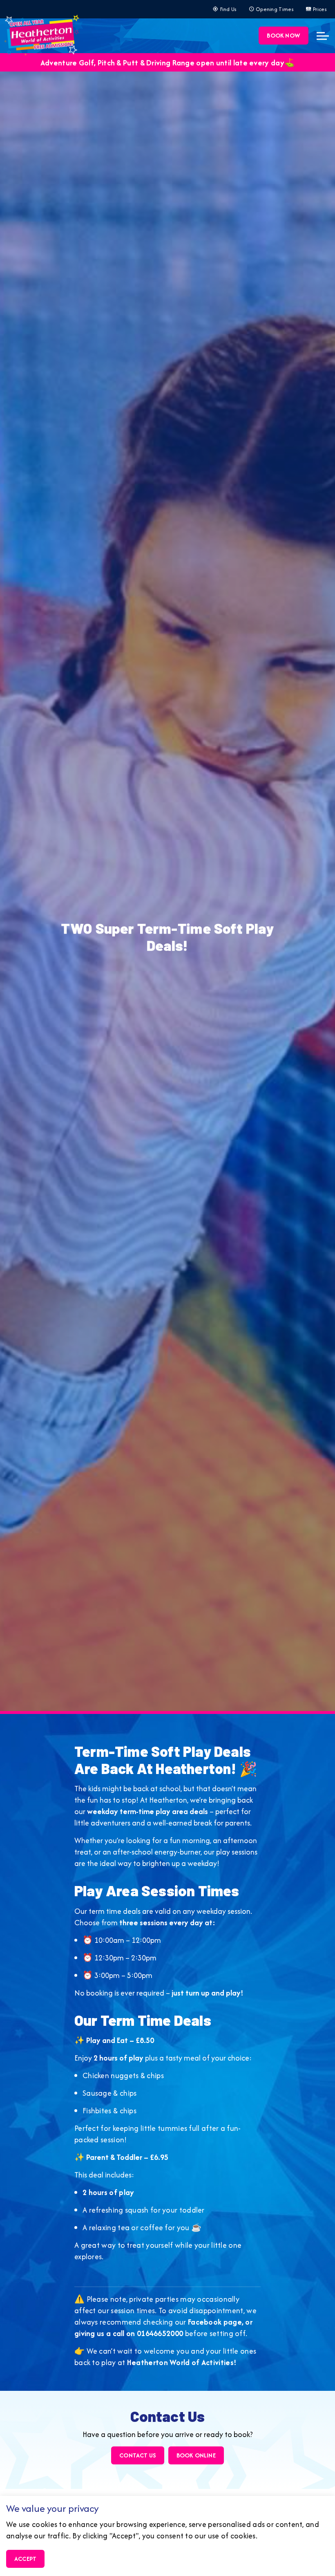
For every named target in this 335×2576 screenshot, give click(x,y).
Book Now (284, 35)
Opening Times (275, 9)
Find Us (229, 9)
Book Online (196, 2455)
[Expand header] (323, 36)
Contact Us (138, 2455)
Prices (320, 9)
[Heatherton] (42, 34)
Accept (25, 2559)
